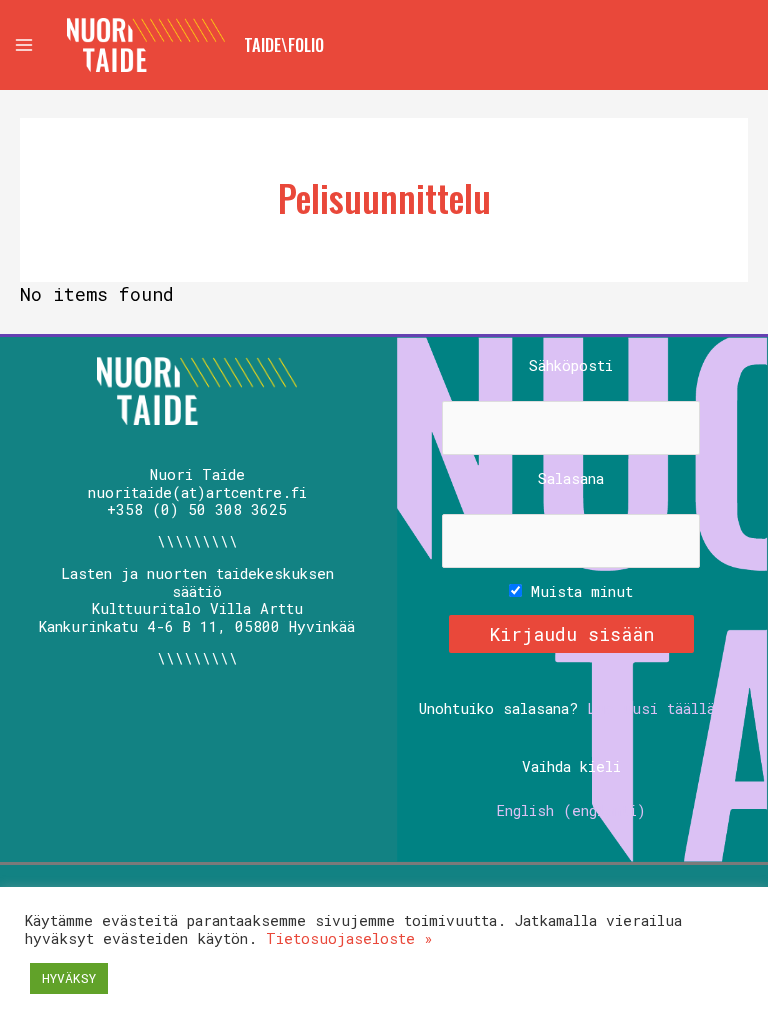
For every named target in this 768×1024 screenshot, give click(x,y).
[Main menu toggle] (23, 44)
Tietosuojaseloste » (349, 938)
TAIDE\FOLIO (284, 44)
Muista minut (577, 592)
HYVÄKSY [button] (69, 978)
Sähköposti (571, 366)
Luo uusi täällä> (655, 708)
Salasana (571, 479)
